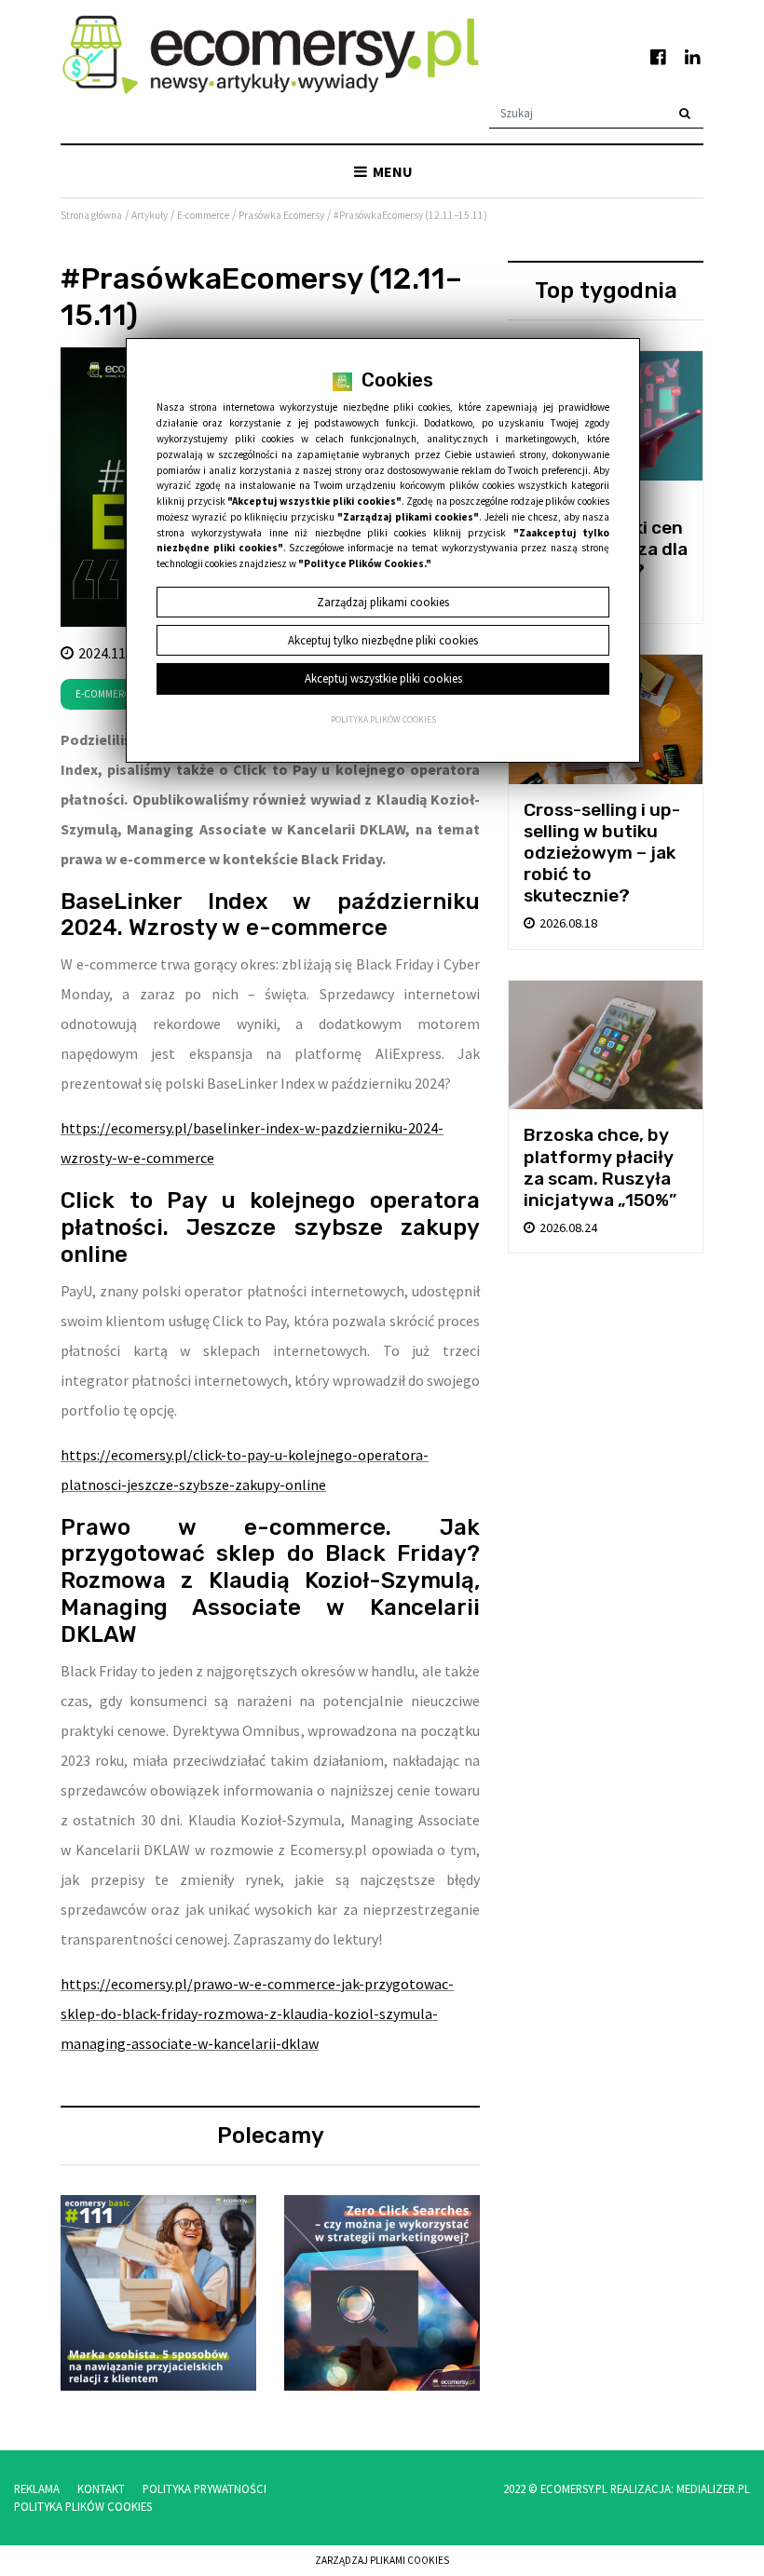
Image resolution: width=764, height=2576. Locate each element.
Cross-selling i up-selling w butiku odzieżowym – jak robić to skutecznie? (602, 853)
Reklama (37, 2488)
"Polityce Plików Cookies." (365, 563)
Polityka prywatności (205, 2488)
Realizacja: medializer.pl (680, 2488)
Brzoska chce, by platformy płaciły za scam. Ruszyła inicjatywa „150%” (600, 1167)
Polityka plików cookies (383, 720)
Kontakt (101, 2488)
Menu (391, 171)
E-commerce (106, 694)
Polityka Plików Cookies (83, 2506)
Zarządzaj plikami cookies (382, 2560)
